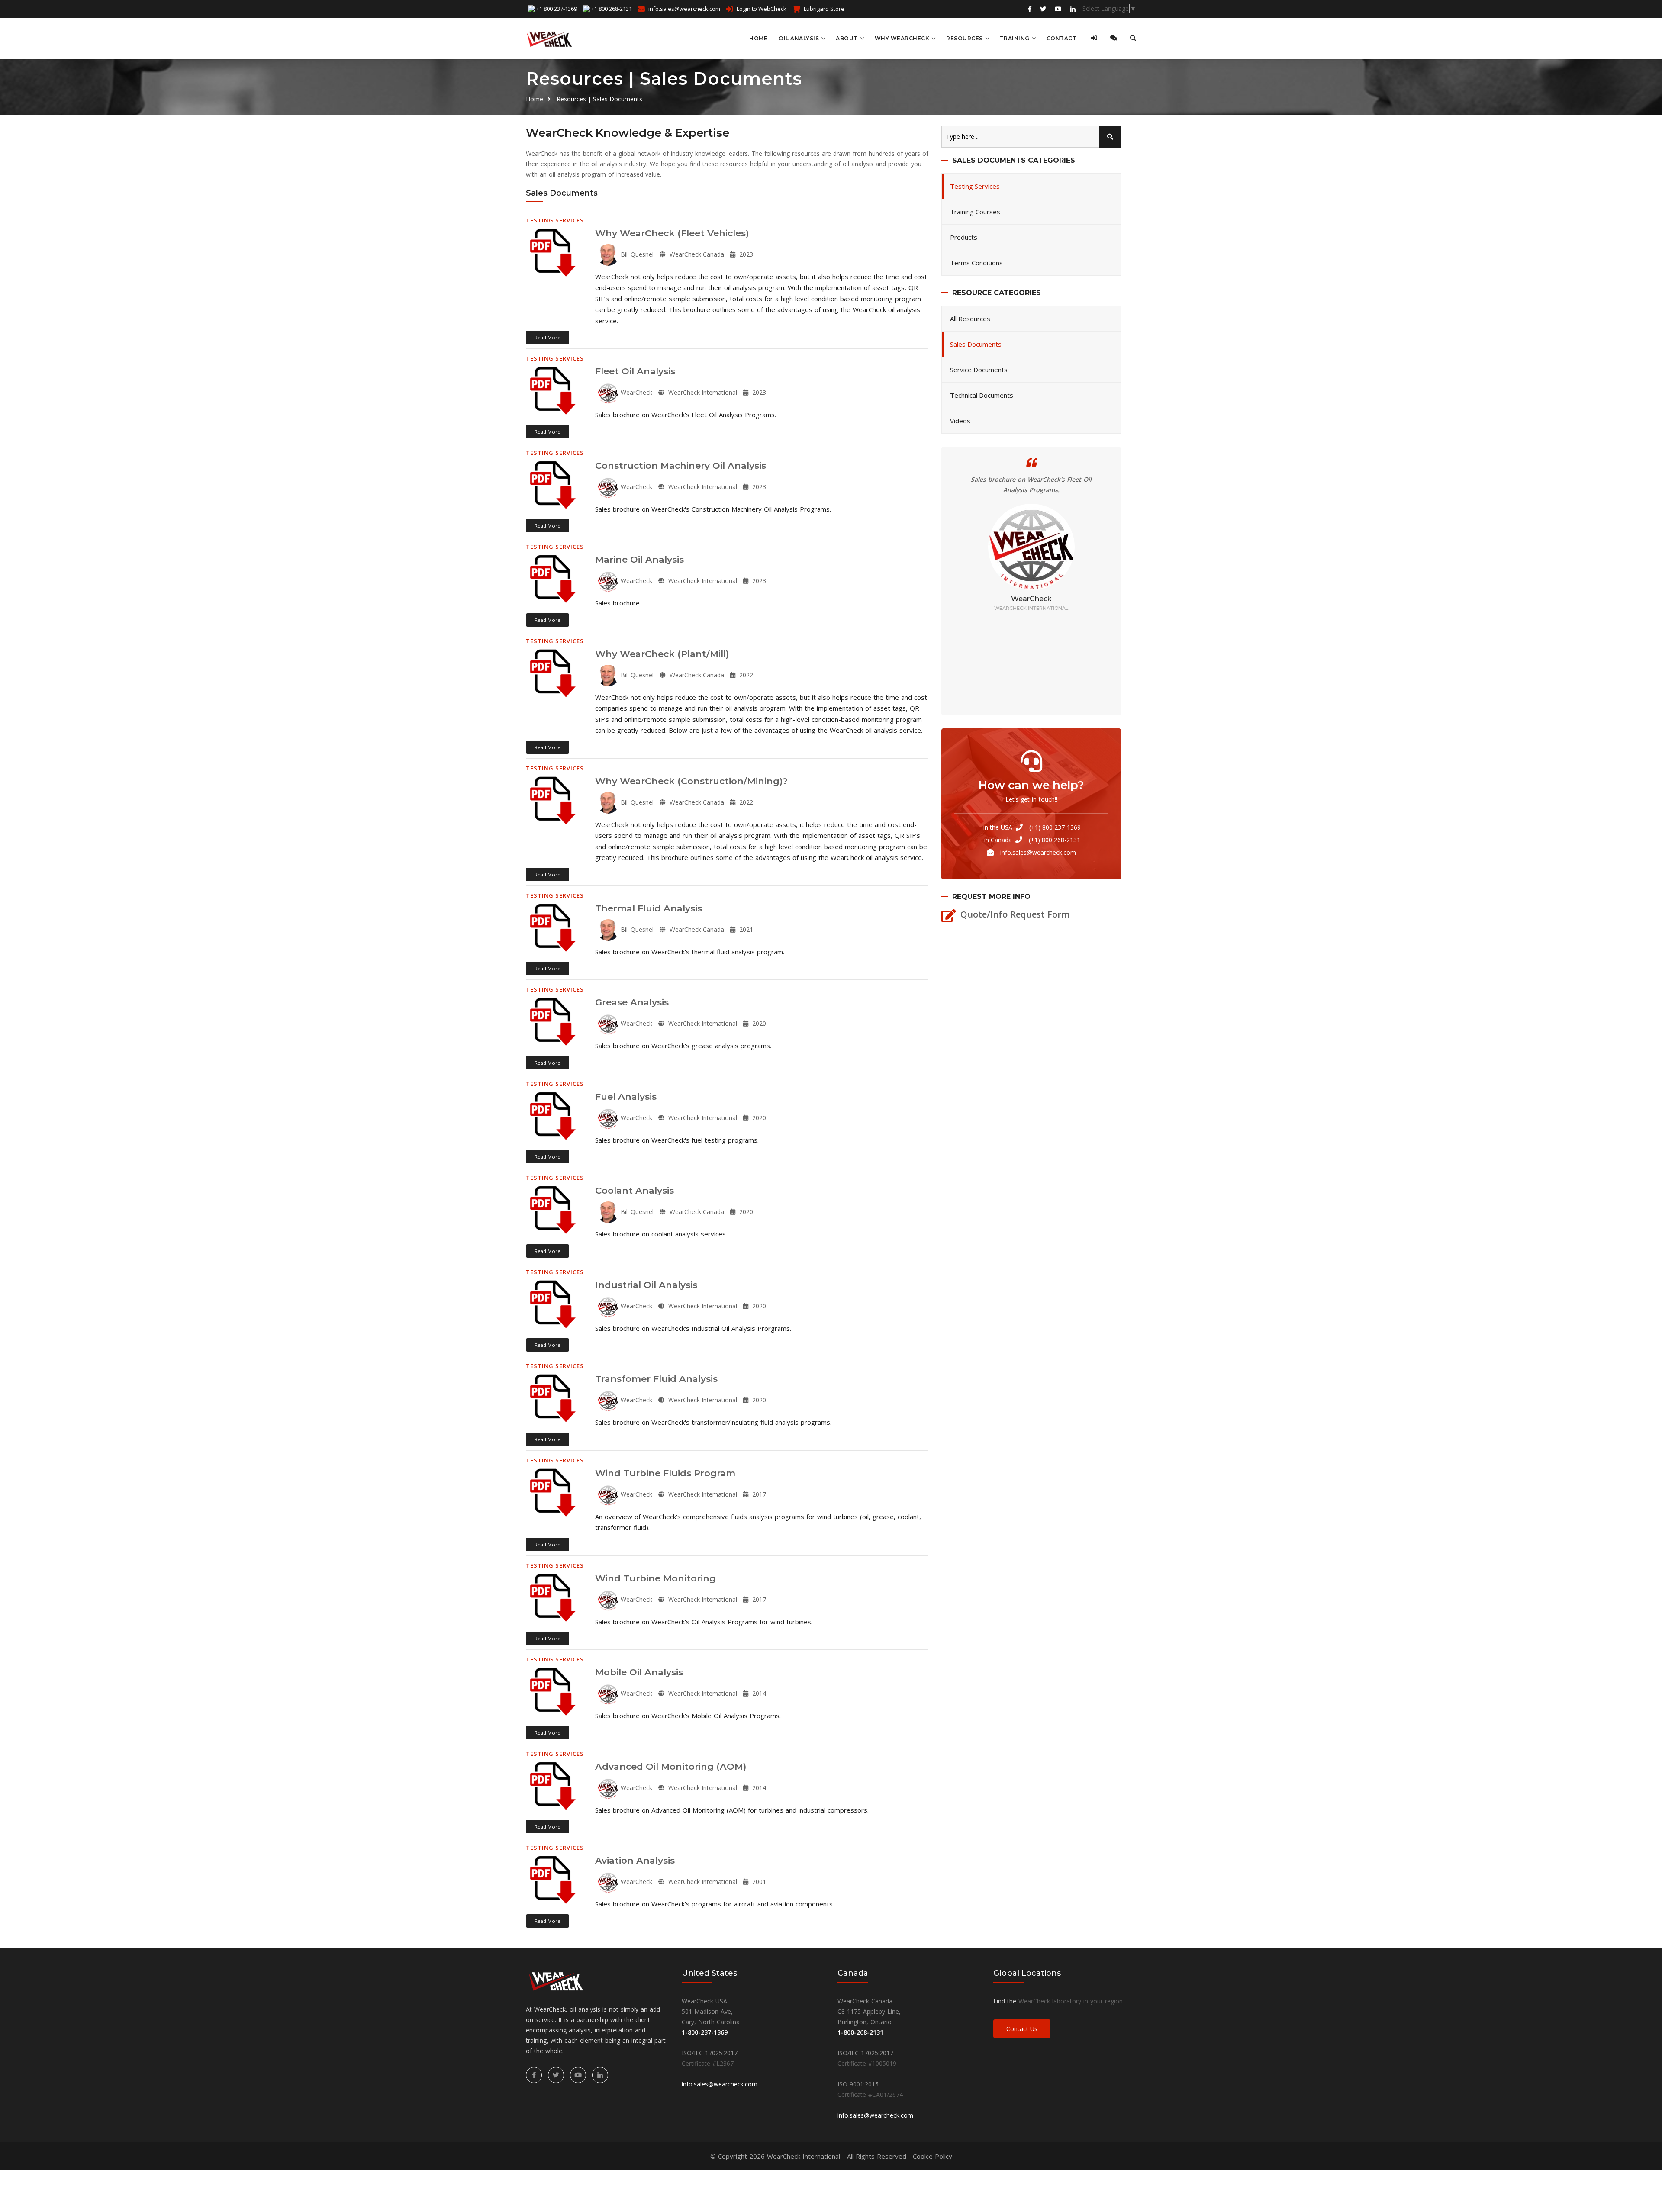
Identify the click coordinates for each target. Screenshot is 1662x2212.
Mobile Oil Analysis (639, 1672)
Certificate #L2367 (708, 2063)
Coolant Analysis (635, 1190)
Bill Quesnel (636, 254)
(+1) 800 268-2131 (1055, 840)
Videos (960, 421)
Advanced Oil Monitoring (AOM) (671, 1766)
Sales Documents (976, 344)
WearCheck (636, 392)
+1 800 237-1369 (557, 9)
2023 (745, 254)
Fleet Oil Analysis (635, 371)
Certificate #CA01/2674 (870, 2094)
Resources (965, 38)
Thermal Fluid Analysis (649, 908)
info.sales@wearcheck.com (684, 9)
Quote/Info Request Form (1015, 914)
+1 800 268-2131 (612, 9)
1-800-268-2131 (860, 2032)
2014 (758, 1693)
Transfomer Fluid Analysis (656, 1379)
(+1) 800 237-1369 (1055, 827)
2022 (745, 675)
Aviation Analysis (635, 1860)
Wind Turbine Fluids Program (665, 1473)
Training (1015, 38)
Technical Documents (982, 395)
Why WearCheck (902, 38)
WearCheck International (702, 392)
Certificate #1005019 (867, 2063)
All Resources (970, 319)
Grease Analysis (632, 1002)
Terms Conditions (976, 263)
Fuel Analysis (626, 1096)
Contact (1062, 38)
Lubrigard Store (824, 9)
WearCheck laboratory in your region (1071, 2001)
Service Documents (979, 370)
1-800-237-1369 (705, 2032)
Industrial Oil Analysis (646, 1285)
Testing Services (975, 186)
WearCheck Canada (696, 254)
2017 (758, 1494)
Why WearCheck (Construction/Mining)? (691, 781)
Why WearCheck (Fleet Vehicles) (672, 233)
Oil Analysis (799, 38)
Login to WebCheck (762, 9)
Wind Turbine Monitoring (655, 1578)
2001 (758, 1882)
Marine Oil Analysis (639, 559)
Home (758, 38)
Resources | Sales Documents (599, 99)
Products (964, 237)
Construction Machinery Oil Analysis (681, 465)
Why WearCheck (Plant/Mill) (662, 654)
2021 (745, 929)
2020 (758, 1023)
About (847, 38)
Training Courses (975, 212)
